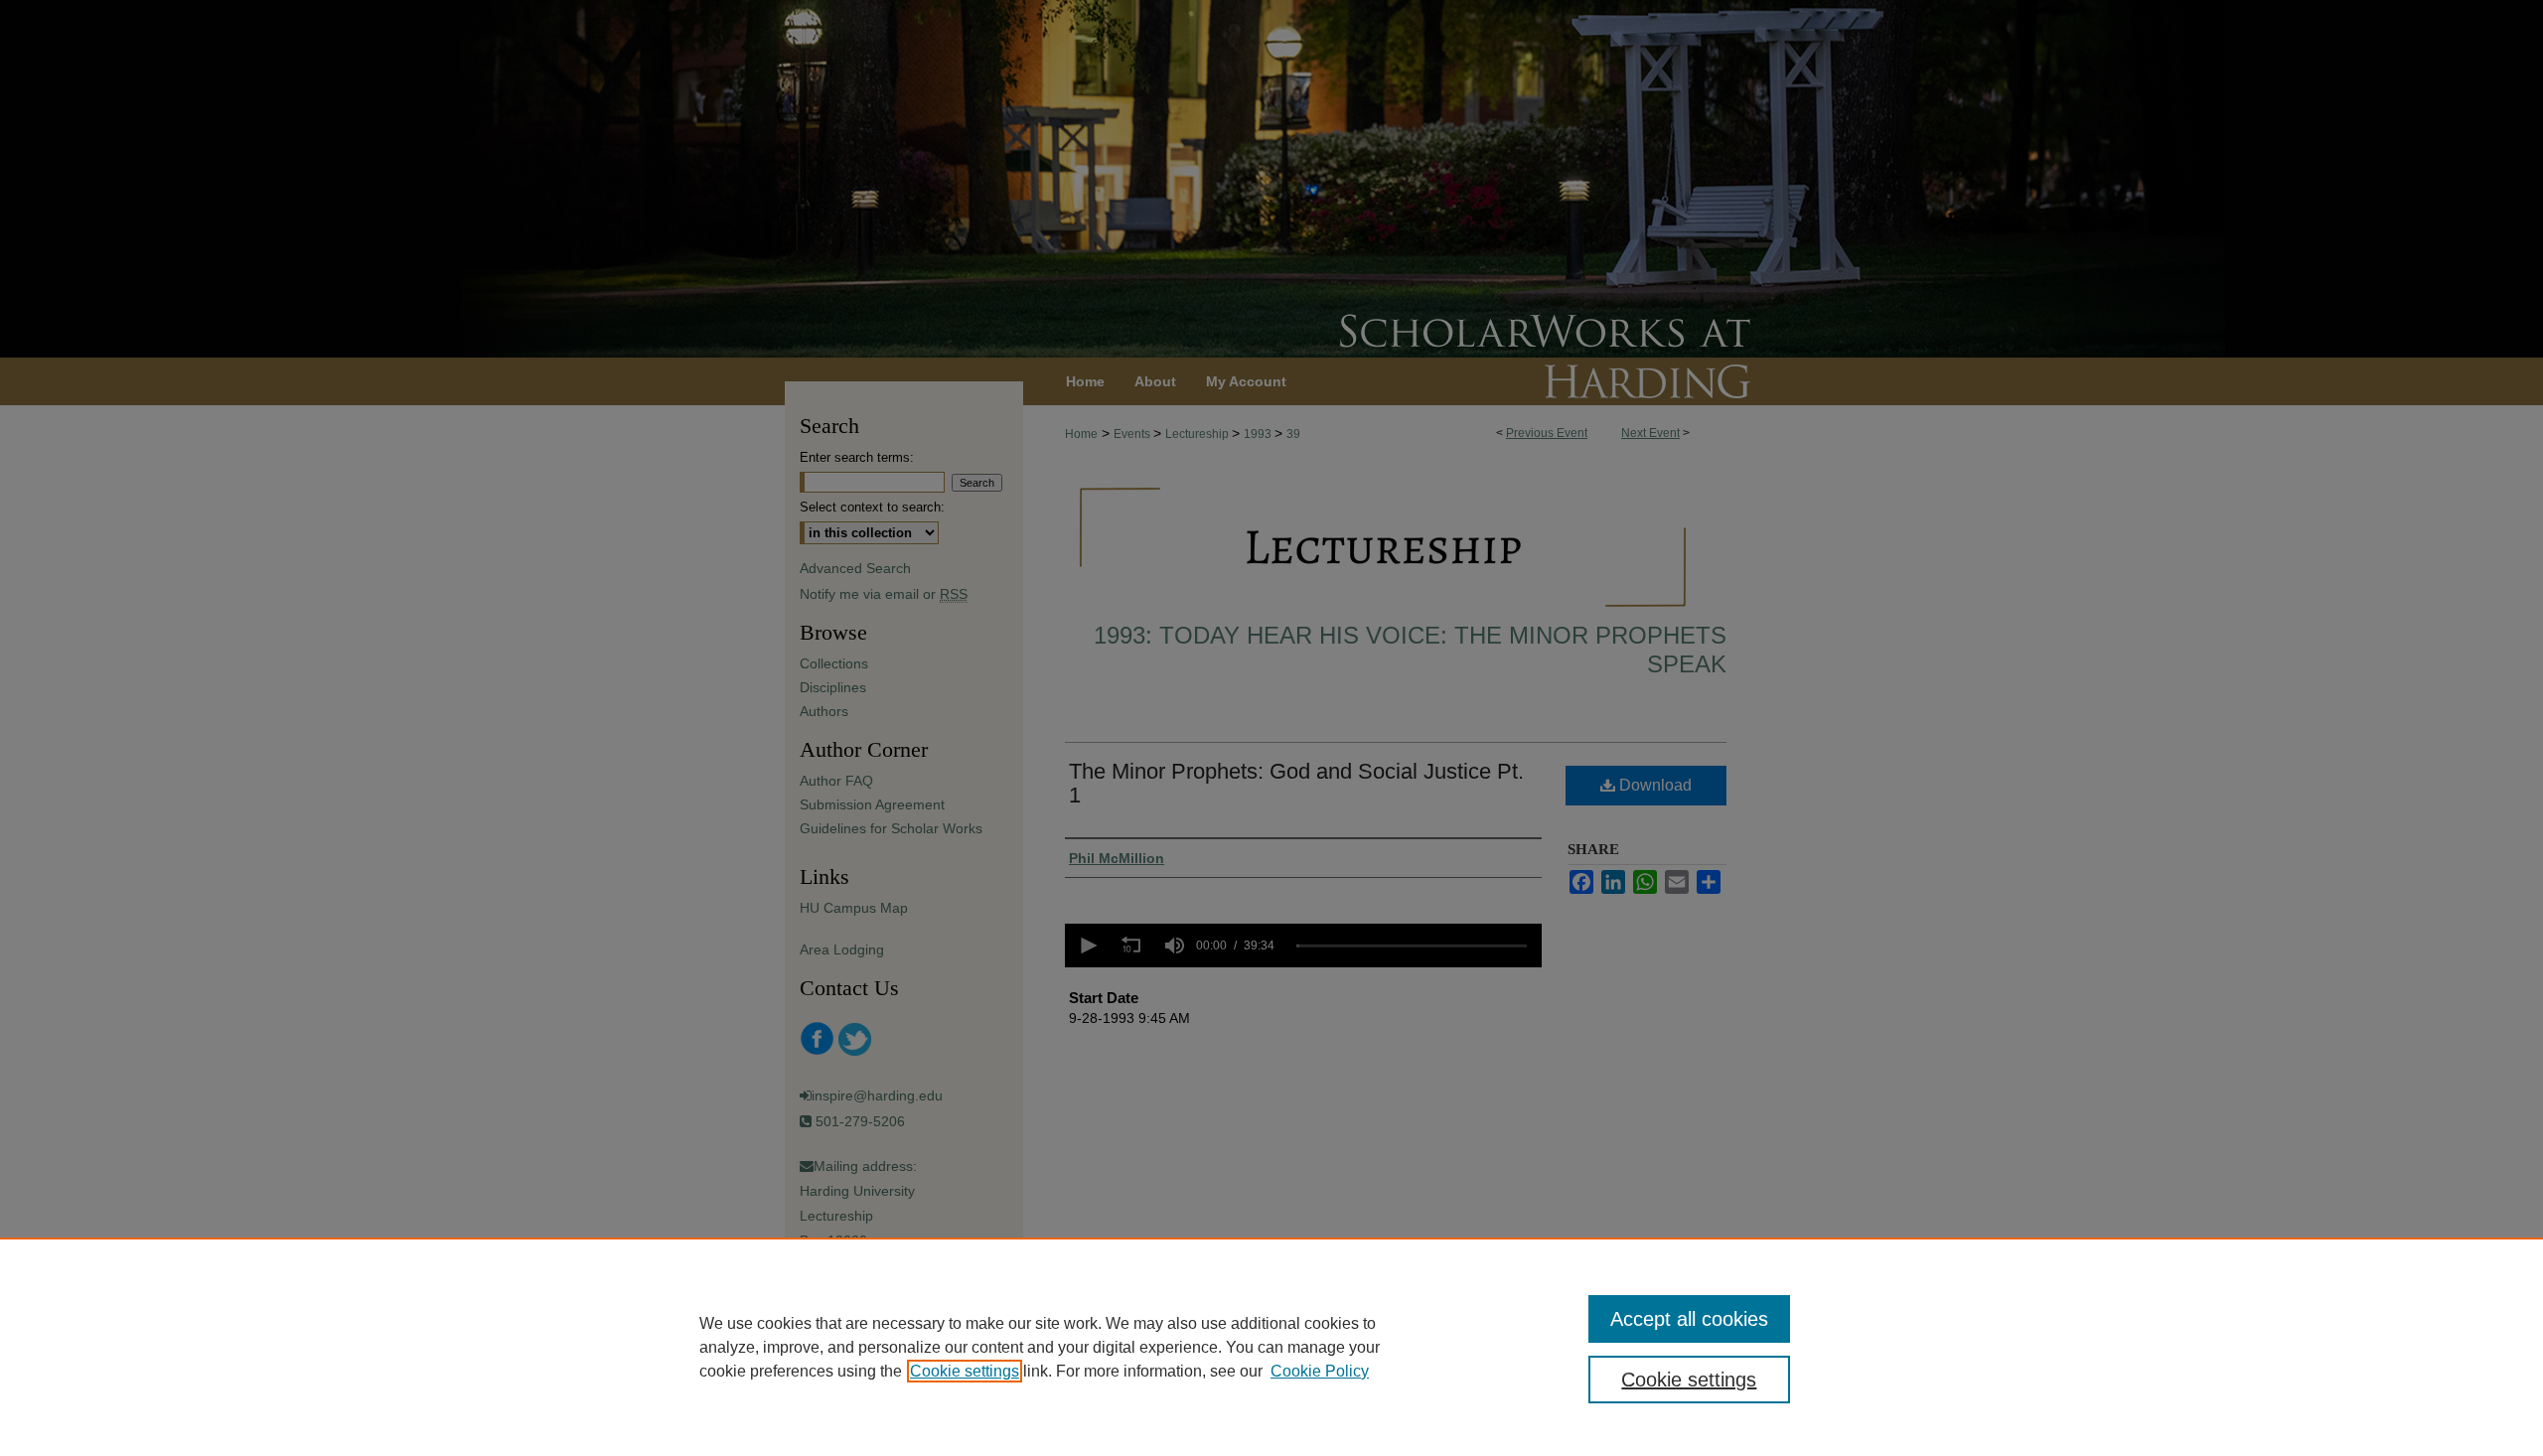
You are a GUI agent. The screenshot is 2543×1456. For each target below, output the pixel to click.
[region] (1271, 1347)
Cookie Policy (1320, 1371)
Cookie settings (965, 1371)
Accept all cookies (1689, 1319)
